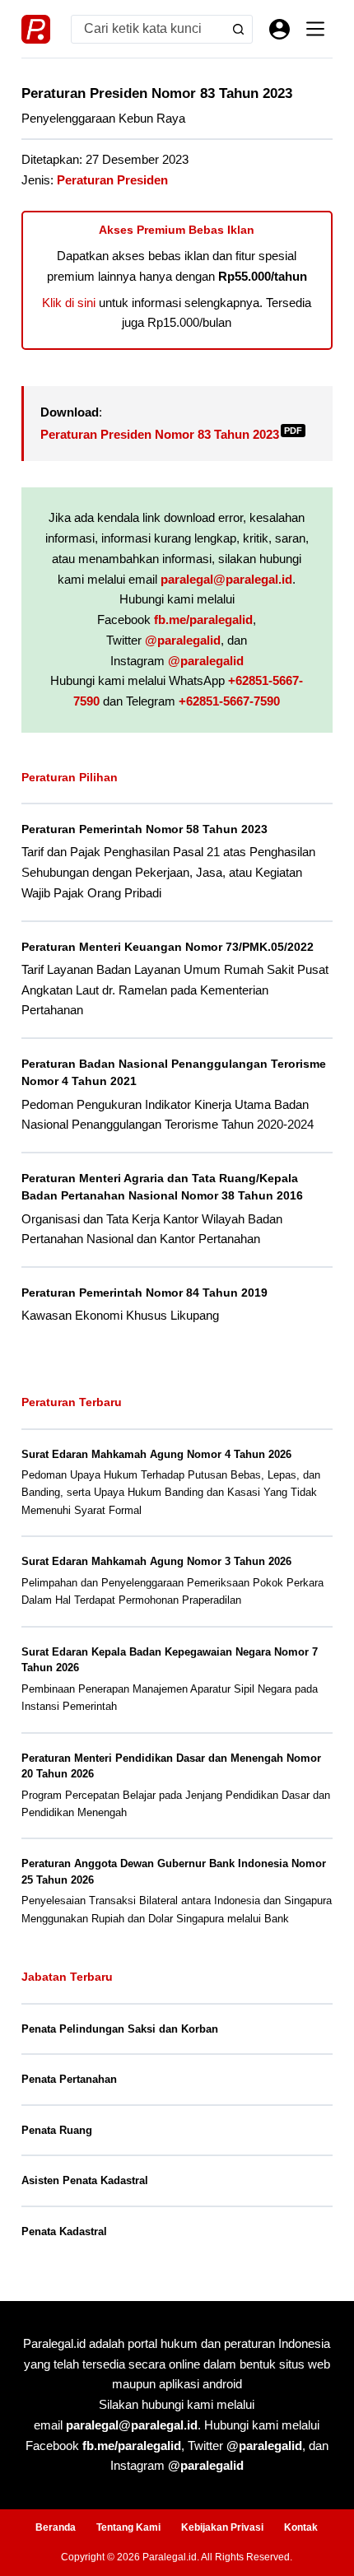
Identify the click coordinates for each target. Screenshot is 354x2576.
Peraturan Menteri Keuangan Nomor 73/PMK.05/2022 (168, 947)
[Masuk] (279, 29)
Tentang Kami (128, 2527)
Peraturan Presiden (112, 180)
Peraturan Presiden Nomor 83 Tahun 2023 (171, 434)
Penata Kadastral (64, 2231)
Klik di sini (69, 303)
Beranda (56, 2527)
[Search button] (238, 29)
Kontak (301, 2527)
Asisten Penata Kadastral (85, 2180)
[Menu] (315, 29)
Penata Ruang (57, 2130)
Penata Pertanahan (69, 2079)
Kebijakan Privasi (222, 2527)
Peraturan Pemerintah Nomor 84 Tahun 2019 (144, 1293)
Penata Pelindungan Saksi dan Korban (120, 2029)
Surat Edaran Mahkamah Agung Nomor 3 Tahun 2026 (156, 1561)
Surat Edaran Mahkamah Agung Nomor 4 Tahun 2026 (156, 1454)
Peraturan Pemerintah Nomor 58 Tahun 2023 (144, 829)
